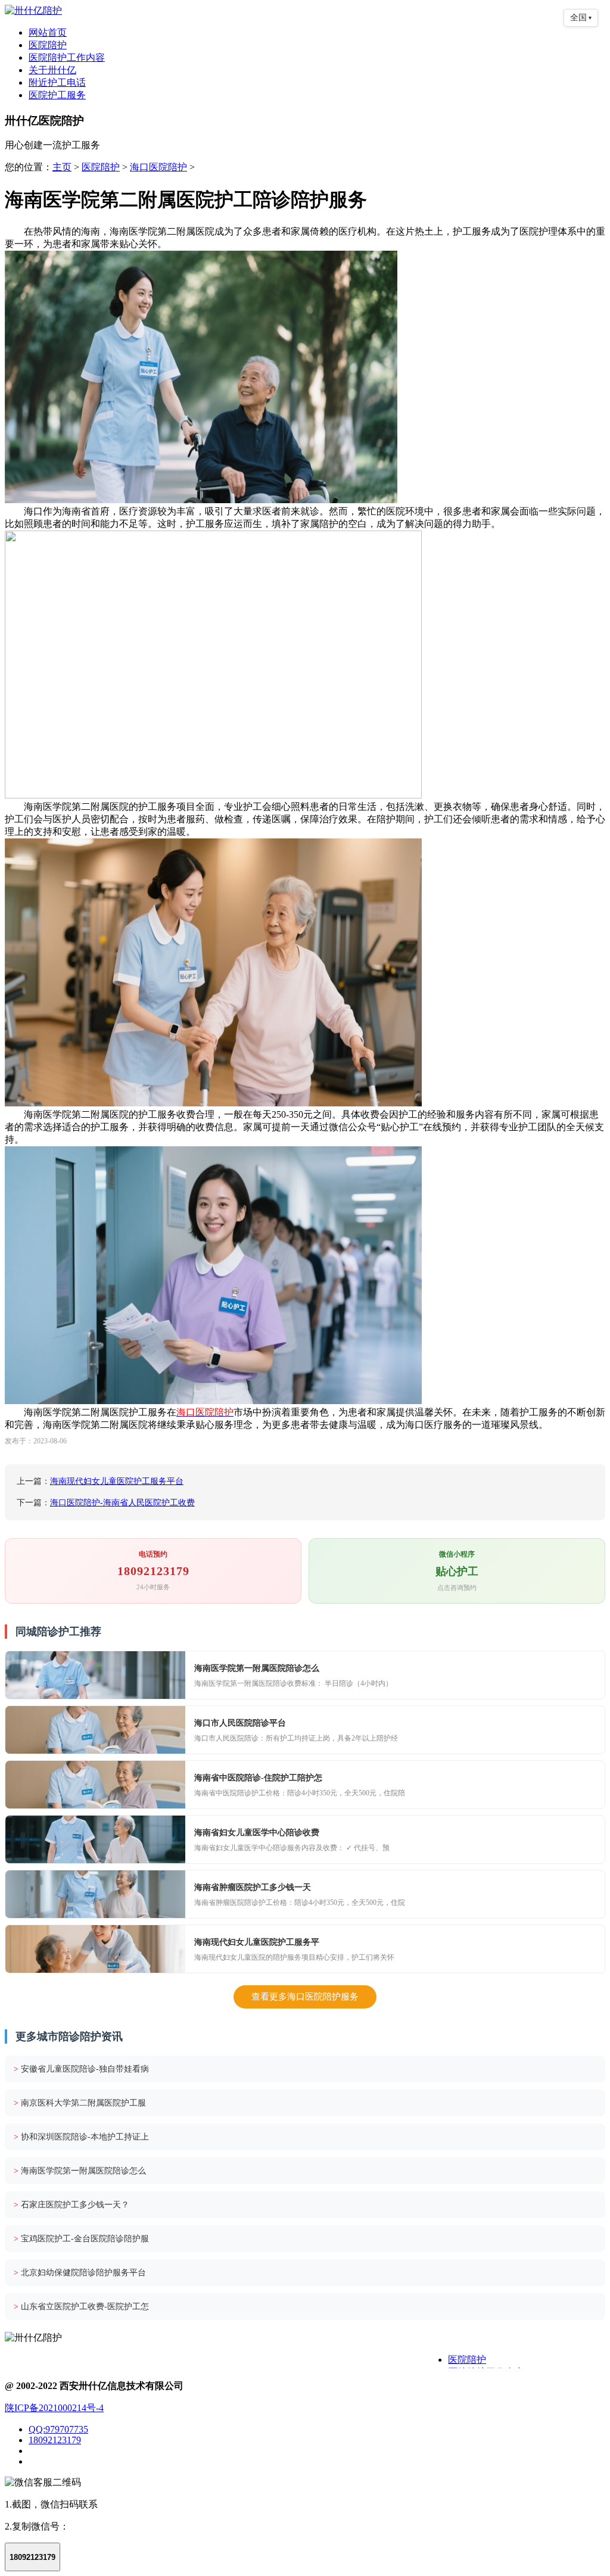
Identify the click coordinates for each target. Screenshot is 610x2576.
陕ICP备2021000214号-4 (54, 2408)
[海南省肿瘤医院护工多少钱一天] (95, 1894)
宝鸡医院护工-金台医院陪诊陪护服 (81, 2239)
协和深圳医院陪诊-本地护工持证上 (81, 2137)
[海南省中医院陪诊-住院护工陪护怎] (95, 1785)
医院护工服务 (57, 95)
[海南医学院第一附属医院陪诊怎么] (95, 1675)
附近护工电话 (57, 82)
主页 (62, 167)
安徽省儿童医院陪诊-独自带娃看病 (81, 2069)
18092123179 (55, 2440)
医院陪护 (48, 45)
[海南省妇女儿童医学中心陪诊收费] (95, 1839)
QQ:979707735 (58, 2429)
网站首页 (48, 32)
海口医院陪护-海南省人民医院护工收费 (122, 1503)
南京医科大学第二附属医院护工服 (80, 2103)
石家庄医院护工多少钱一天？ (71, 2205)
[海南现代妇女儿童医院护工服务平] (95, 1949)
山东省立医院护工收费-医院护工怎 (81, 2307)
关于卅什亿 (52, 70)
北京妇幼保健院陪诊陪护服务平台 (80, 2273)
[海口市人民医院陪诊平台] (95, 1730)
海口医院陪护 (158, 167)
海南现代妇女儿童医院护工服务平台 (117, 1481)
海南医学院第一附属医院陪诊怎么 (80, 2171)
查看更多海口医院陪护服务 (305, 1997)
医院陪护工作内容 (67, 57)
